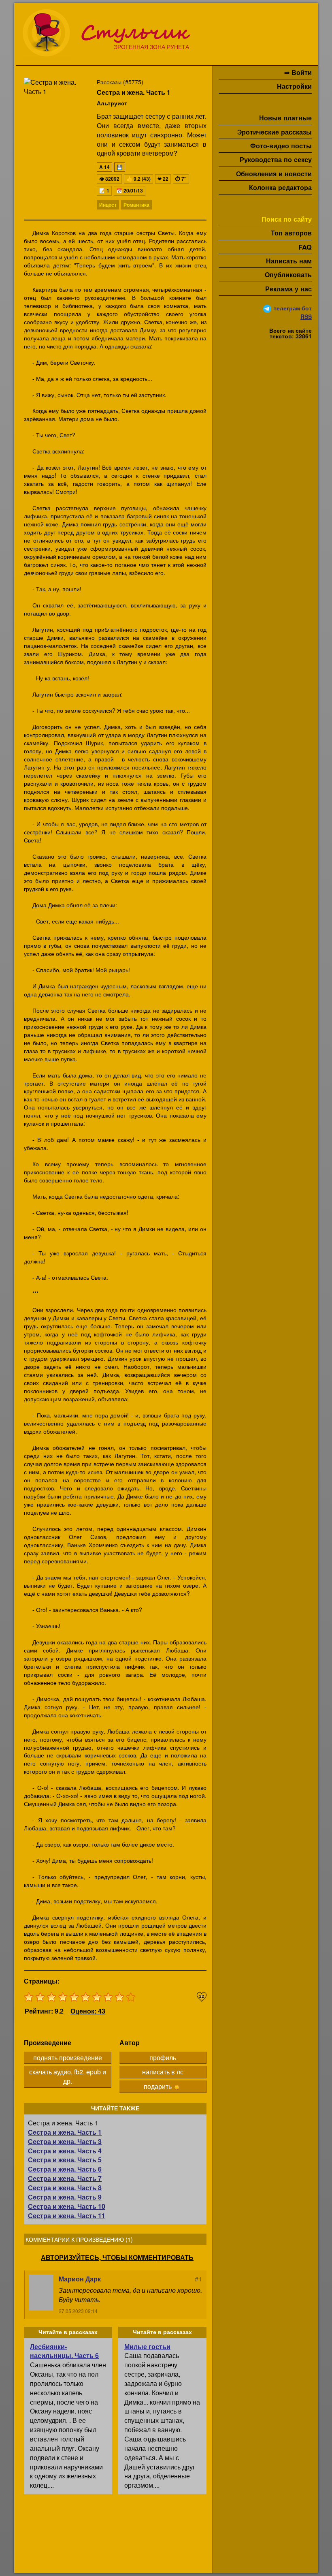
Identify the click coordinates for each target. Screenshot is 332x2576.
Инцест (108, 205)
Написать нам (289, 261)
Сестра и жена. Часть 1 (65, 2132)
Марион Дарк (80, 2279)
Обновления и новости (274, 174)
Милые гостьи (147, 2346)
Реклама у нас (288, 289)
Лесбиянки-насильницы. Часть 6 (64, 2351)
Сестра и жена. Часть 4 (65, 2151)
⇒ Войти (298, 72)
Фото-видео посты (281, 146)
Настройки (294, 86)
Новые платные (285, 118)
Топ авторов (291, 233)
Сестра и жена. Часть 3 (65, 2141)
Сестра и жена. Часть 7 (65, 2178)
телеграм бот (293, 308)
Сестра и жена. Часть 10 (67, 2206)
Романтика (136, 205)
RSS (306, 316)
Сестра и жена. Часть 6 (65, 2169)
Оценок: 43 (88, 2011)
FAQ (305, 247)
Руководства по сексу (276, 159)
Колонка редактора (280, 187)
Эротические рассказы (275, 132)
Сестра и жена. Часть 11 (67, 2216)
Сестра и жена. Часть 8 (65, 2188)
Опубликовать (288, 275)
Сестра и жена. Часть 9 (65, 2197)
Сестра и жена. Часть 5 (65, 2160)
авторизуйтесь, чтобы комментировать (117, 2257)
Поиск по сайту (287, 219)
